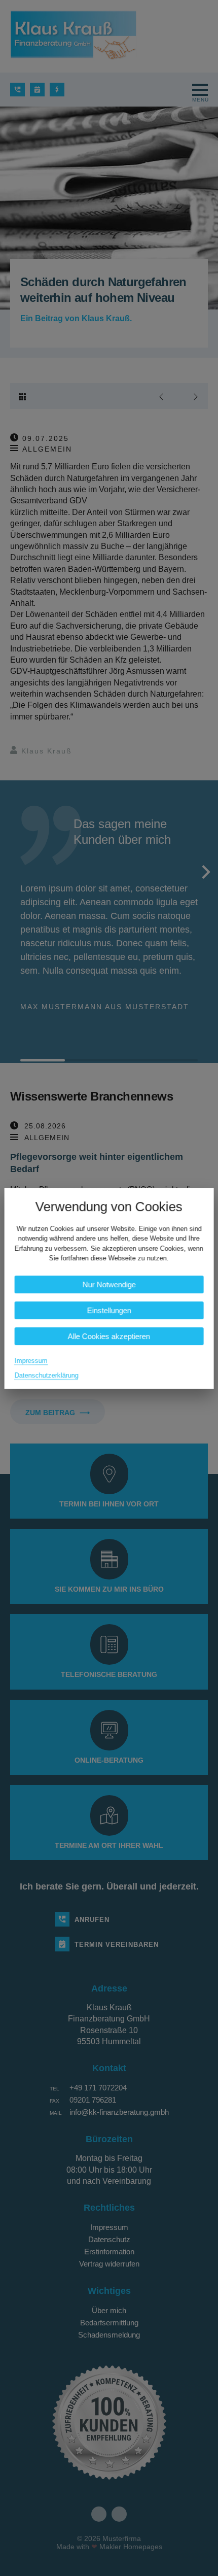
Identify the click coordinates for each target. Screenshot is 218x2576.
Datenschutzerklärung (47, 1375)
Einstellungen (109, 1310)
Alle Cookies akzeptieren (109, 1336)
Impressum (31, 1360)
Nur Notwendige (109, 1284)
